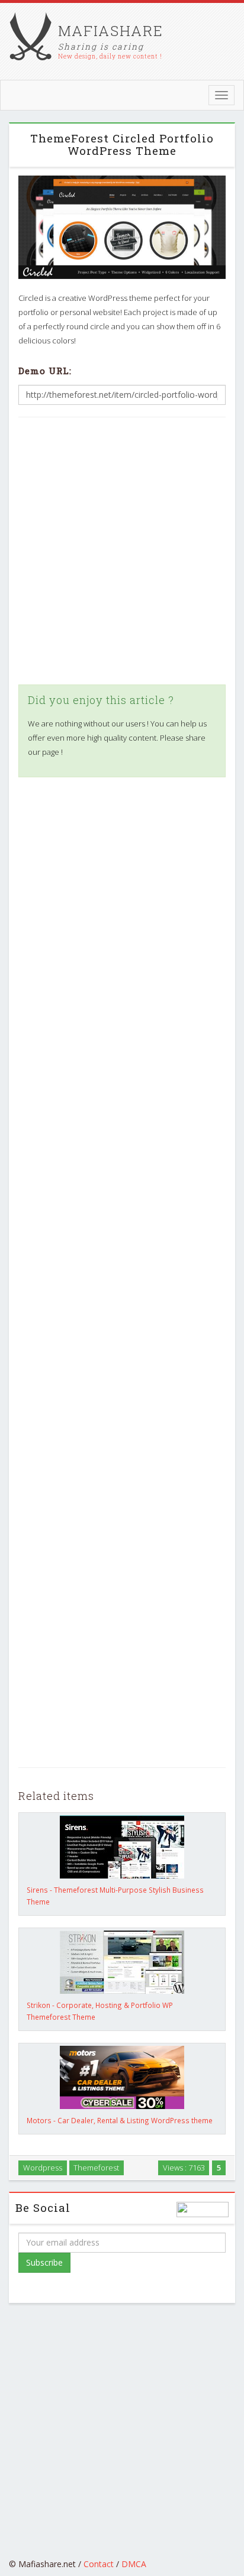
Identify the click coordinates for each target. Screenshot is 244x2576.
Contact (99, 2564)
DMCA (134, 2564)
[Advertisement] (122, 551)
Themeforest (96, 2168)
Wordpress (43, 2168)
